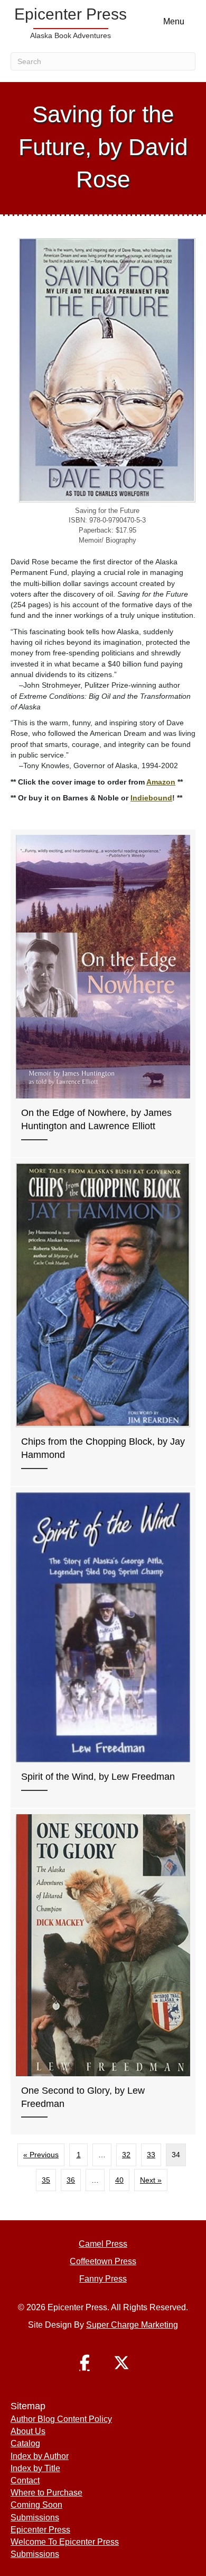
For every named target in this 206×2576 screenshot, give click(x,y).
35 (46, 2180)
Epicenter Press (40, 2530)
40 (119, 2180)
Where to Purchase (46, 2493)
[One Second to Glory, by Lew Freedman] (103, 1972)
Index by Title (35, 2468)
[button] (85, 2363)
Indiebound (151, 798)
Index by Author (40, 2456)
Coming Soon (36, 2505)
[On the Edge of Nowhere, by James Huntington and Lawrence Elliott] (103, 993)
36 (71, 2180)
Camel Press (103, 2244)
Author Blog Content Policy (61, 2419)
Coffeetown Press (103, 2261)
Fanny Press (103, 2279)
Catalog (25, 2443)
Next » (151, 2180)
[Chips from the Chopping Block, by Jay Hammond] (103, 1322)
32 (126, 2155)
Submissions (35, 2518)
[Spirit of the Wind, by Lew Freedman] (103, 1647)
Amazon (161, 782)
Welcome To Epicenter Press (65, 2542)
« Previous (41, 2155)
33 (151, 2155)
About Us (28, 2431)
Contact (25, 2480)
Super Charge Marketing (132, 2325)
